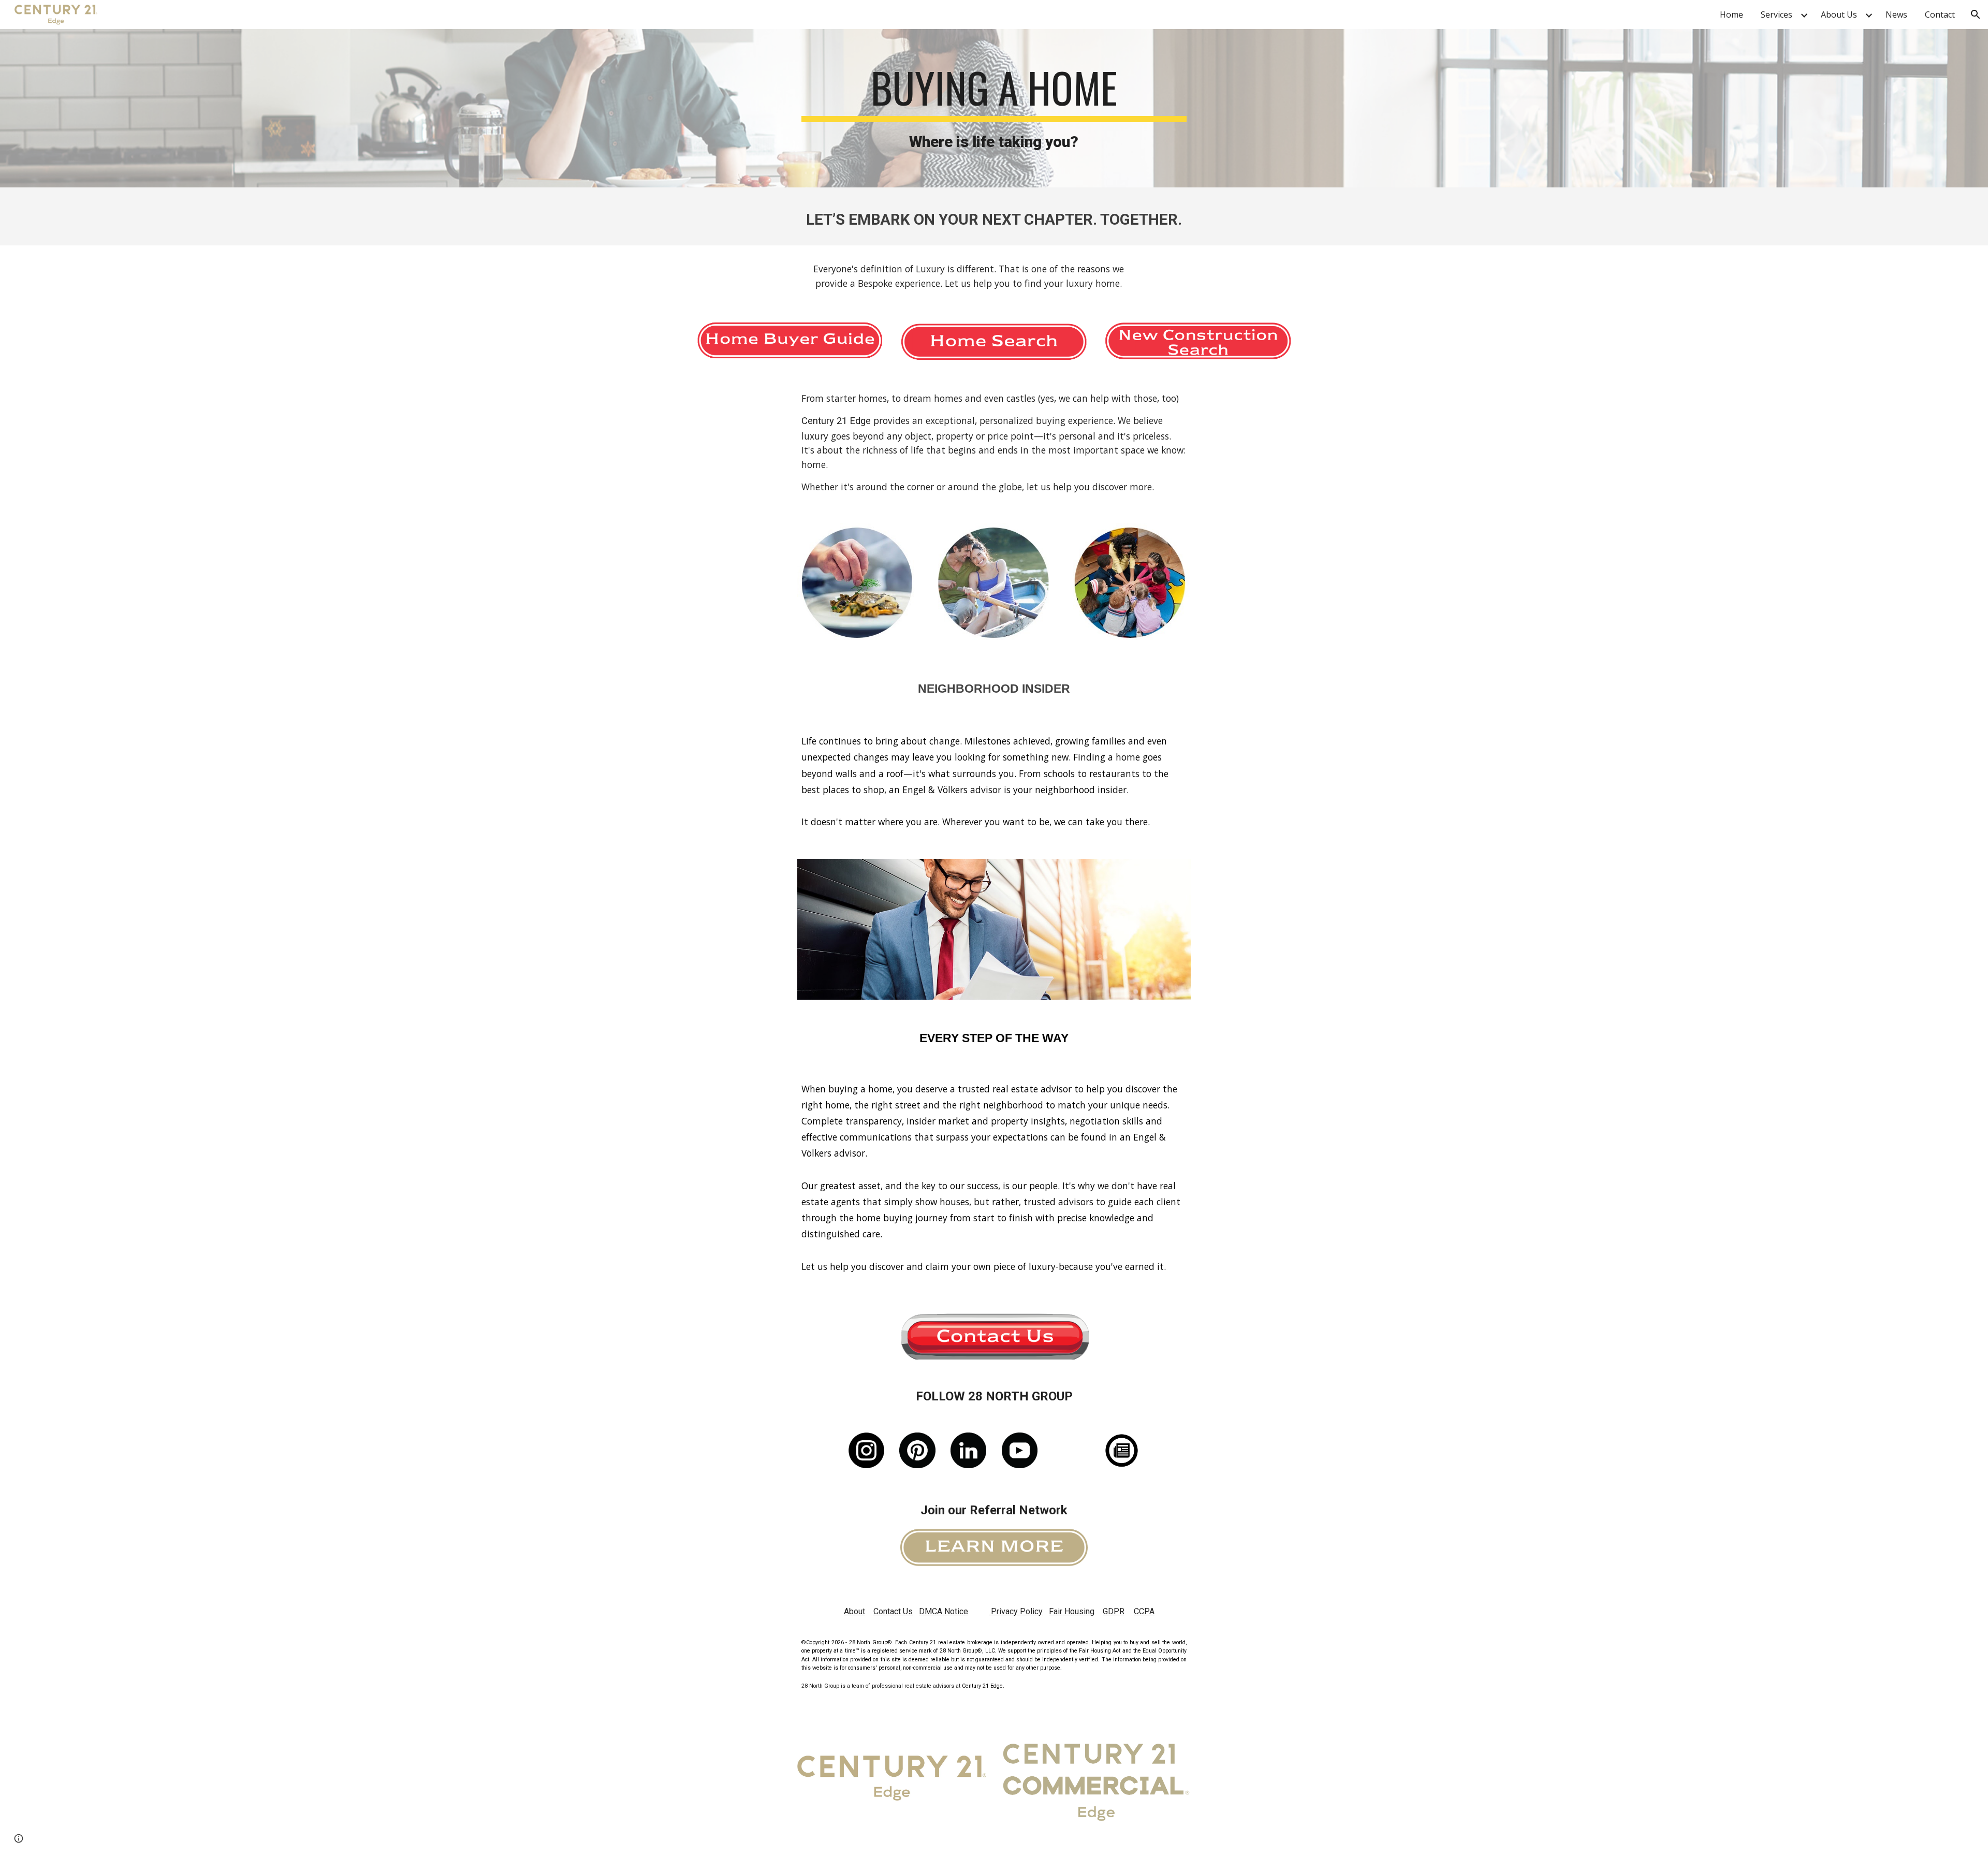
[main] (994, 108)
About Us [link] (1839, 14)
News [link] (1896, 14)
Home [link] (1731, 14)
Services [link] (1777, 14)
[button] (1976, 14)
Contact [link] (1940, 14)
